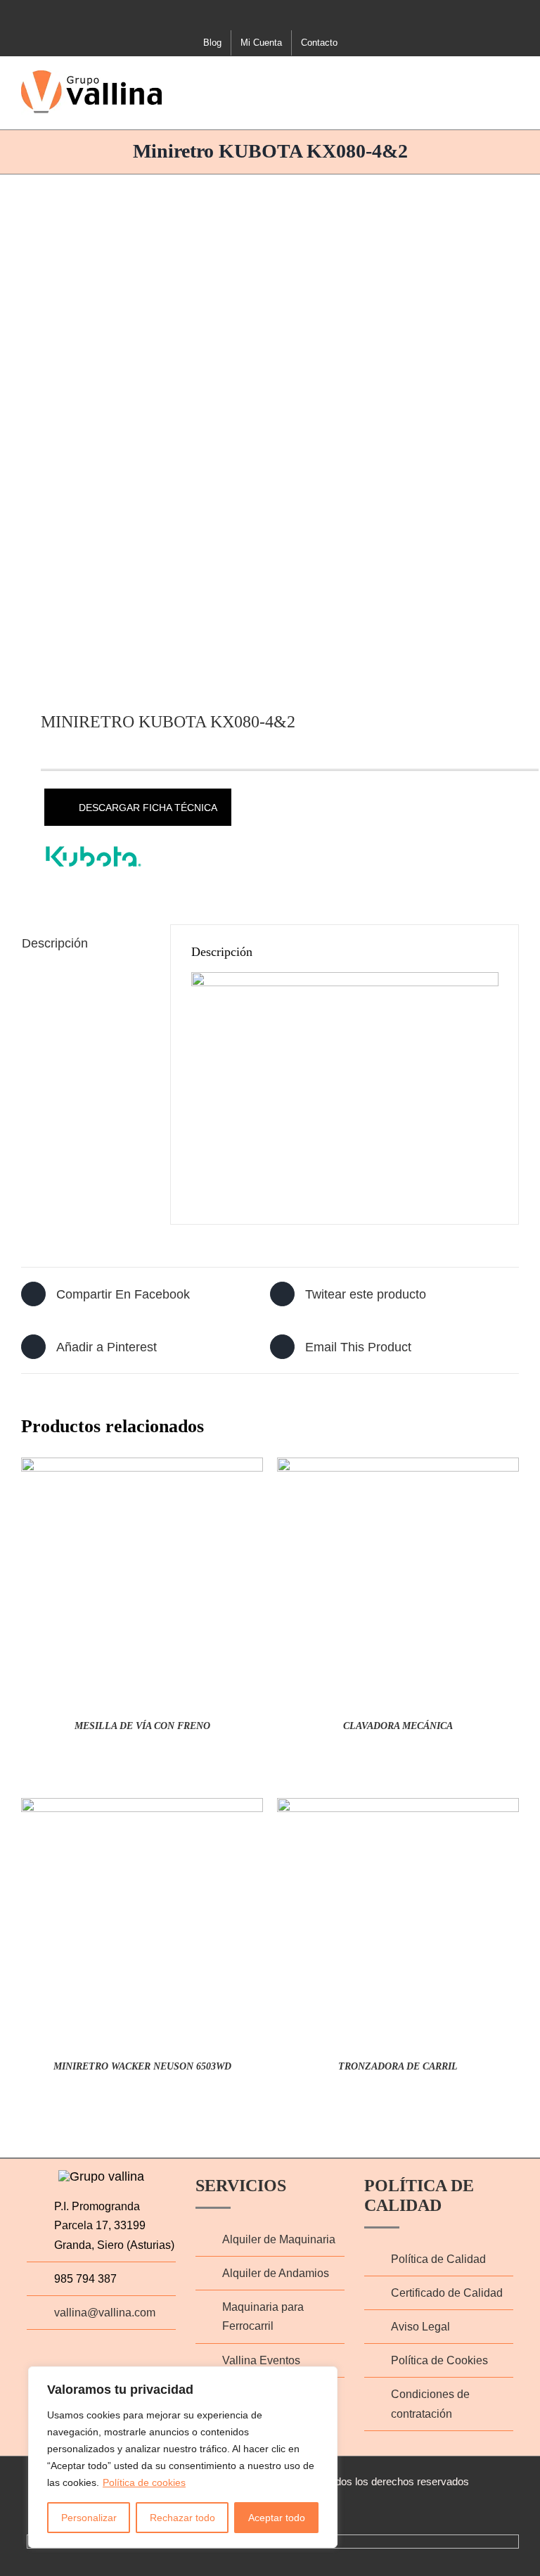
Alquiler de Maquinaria (279, 2239)
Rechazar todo (182, 2518)
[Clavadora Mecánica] (398, 1469)
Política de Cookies (439, 2360)
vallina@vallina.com (105, 2313)
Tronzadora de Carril (398, 2066)
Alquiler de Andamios (276, 2273)
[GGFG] (270, 431)
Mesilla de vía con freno (142, 1726)
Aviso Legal (420, 2327)
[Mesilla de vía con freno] (142, 1469)
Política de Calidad (438, 2259)
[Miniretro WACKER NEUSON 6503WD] (142, 1809)
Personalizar (89, 2518)
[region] (183, 2457)
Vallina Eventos (261, 2360)
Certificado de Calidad (447, 2293)
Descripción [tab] (55, 943)
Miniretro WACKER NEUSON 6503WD (142, 2066)
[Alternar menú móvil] (513, 79)
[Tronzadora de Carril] (398, 1809)
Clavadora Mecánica (398, 1726)
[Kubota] (94, 856)
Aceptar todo (277, 2518)
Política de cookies (144, 2482)
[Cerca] (323, 2378)
